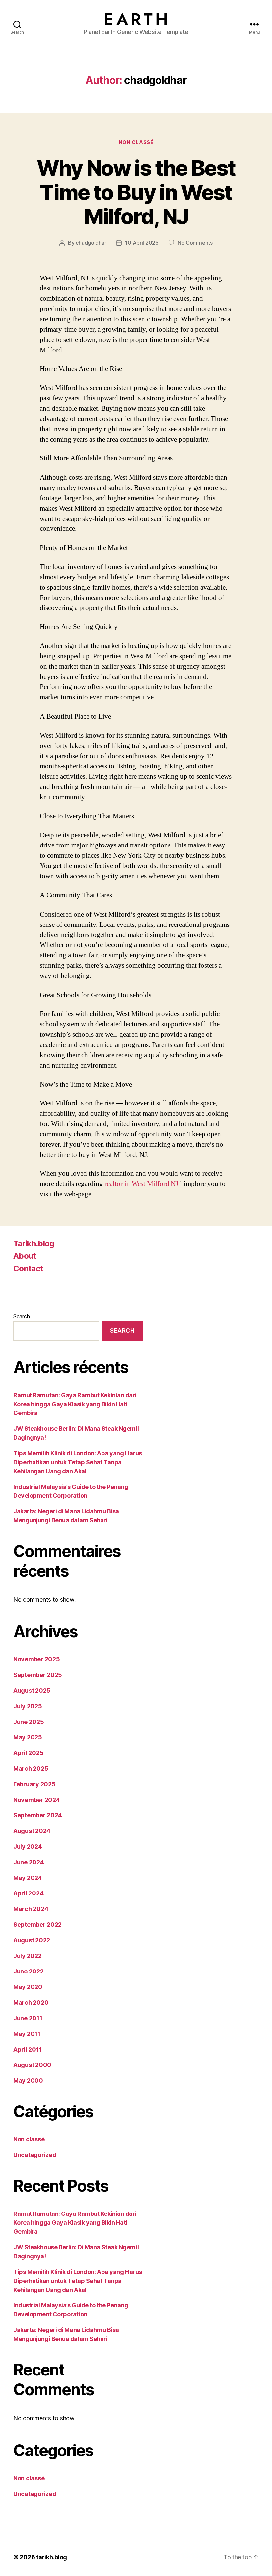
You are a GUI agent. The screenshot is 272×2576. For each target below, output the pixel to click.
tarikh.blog (52, 2557)
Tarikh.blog (34, 1243)
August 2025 (32, 1690)
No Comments (195, 243)
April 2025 (28, 1753)
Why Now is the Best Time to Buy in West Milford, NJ (136, 192)
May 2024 (28, 1878)
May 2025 (28, 1737)
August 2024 (32, 1831)
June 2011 (28, 2018)
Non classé (136, 142)
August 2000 (32, 2065)
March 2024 (31, 1909)
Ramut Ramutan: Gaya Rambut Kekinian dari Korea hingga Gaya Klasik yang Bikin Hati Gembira (75, 1404)
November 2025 (37, 1659)
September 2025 (38, 1675)
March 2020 (31, 2003)
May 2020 (28, 1987)
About (25, 1256)
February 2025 (34, 1784)
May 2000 (28, 2081)
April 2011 (28, 2049)
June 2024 (29, 1862)
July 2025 (28, 1706)
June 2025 (29, 1722)
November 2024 (37, 1800)
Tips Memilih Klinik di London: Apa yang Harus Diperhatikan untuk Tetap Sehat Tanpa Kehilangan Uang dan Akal (78, 1462)
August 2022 (32, 1940)
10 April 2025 (142, 243)
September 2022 (37, 1925)
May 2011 (27, 2034)
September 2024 (38, 1815)
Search (21, 1316)
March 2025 (31, 1769)
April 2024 (28, 1893)
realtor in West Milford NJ (141, 1184)
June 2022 (29, 1971)
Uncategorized (35, 2155)
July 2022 (28, 1956)
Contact (28, 1269)
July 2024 (28, 1847)
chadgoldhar (91, 243)
